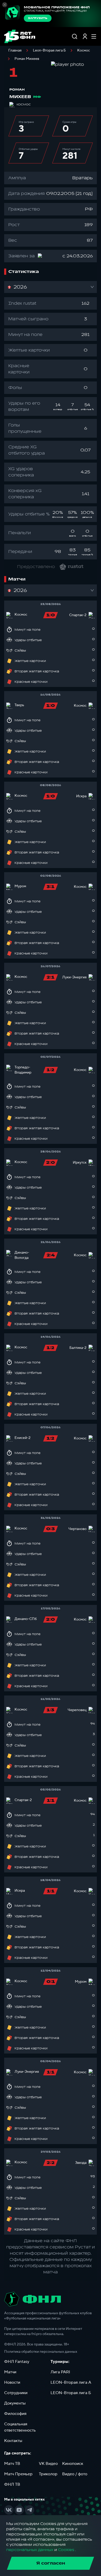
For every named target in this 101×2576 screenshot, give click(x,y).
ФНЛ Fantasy (17, 2362)
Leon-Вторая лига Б (49, 50)
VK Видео (48, 2464)
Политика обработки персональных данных (41, 2352)
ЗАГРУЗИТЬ (38, 18)
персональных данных (30, 2550)
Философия (15, 2414)
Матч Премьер (18, 2474)
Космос (84, 50)
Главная (15, 50)
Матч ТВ (12, 2464)
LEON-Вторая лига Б (71, 2393)
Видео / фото (75, 2474)
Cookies (66, 2550)
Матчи (10, 2372)
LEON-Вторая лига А (71, 2382)
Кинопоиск (73, 2464)
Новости (12, 2382)
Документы (15, 2403)
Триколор (48, 2474)
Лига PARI (60, 2372)
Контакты (13, 2441)
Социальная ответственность (20, 2427)
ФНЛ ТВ (12, 2484)
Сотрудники (16, 2393)
